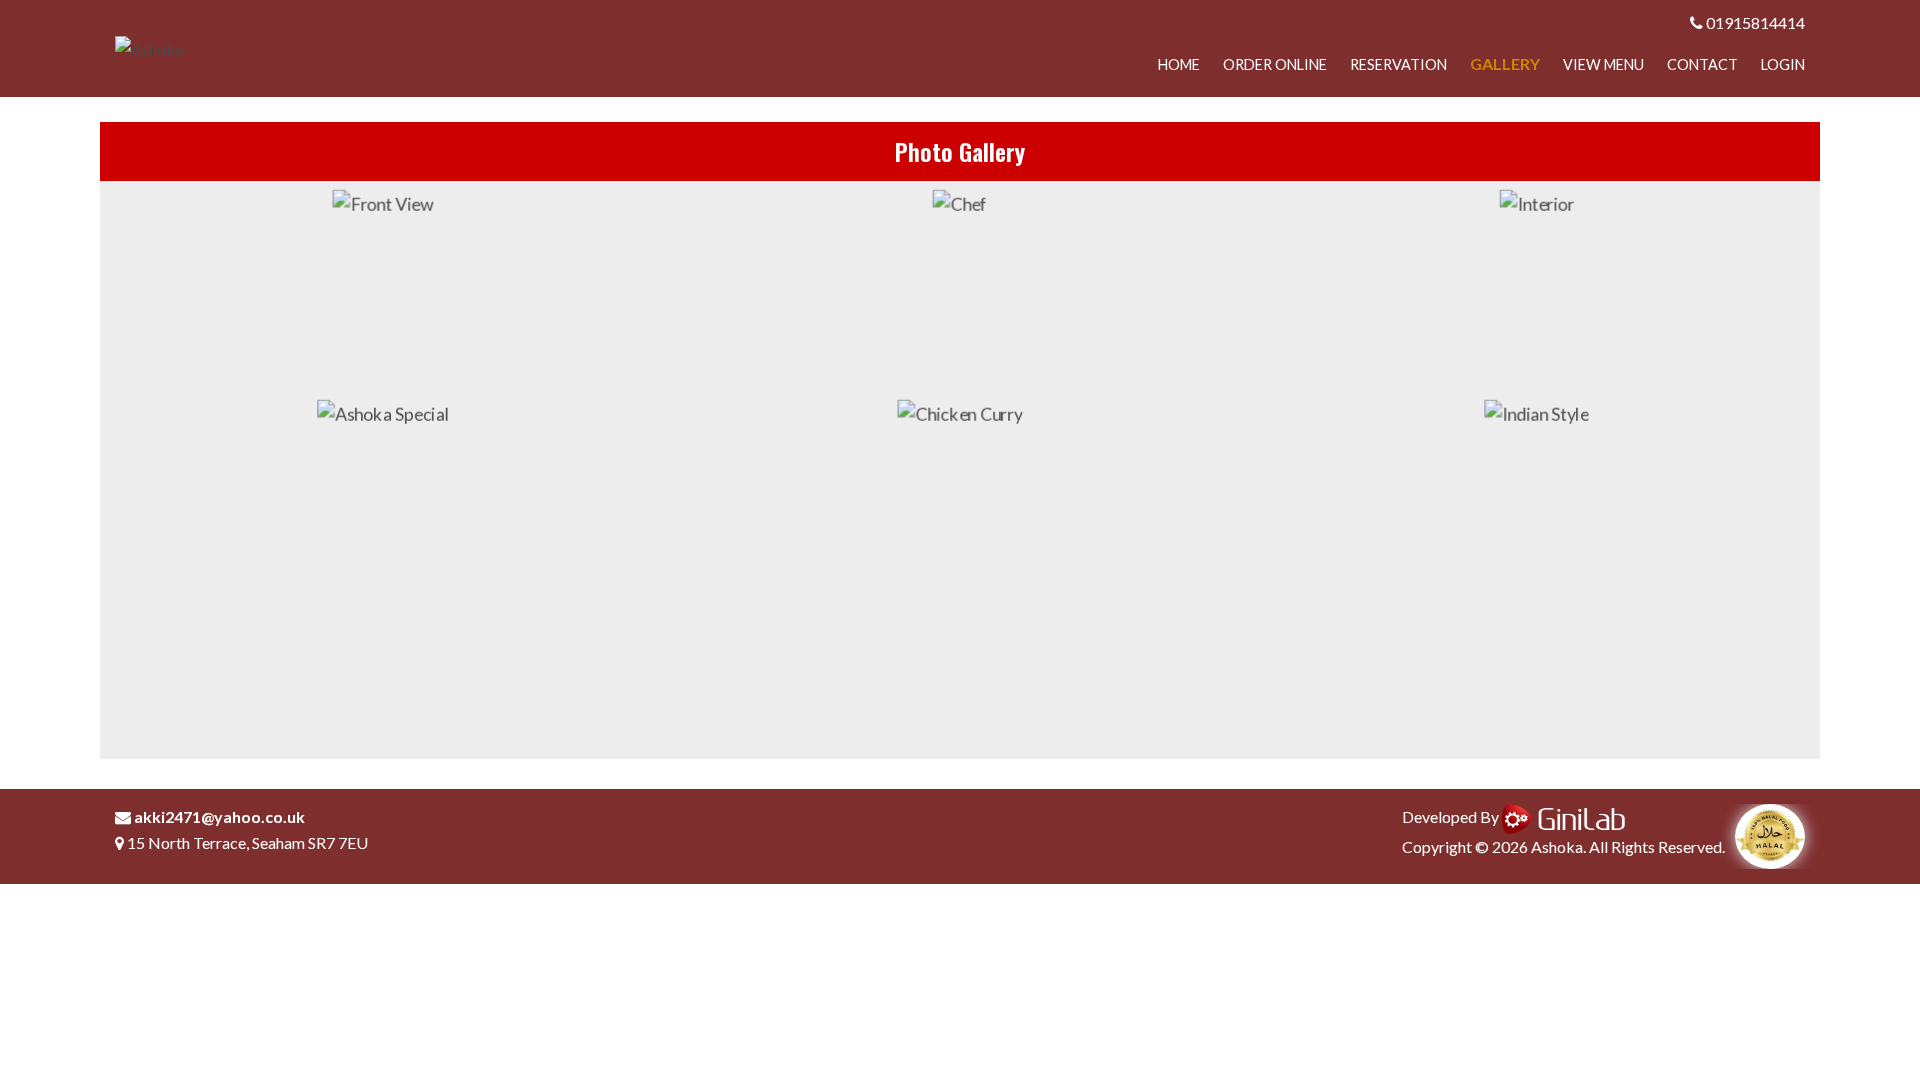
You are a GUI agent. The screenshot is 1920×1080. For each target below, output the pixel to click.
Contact (1702, 64)
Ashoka (1557, 846)
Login (1783, 64)
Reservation (1398, 64)
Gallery (1505, 63)
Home (1179, 64)
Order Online (1275, 64)
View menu (1603, 64)
